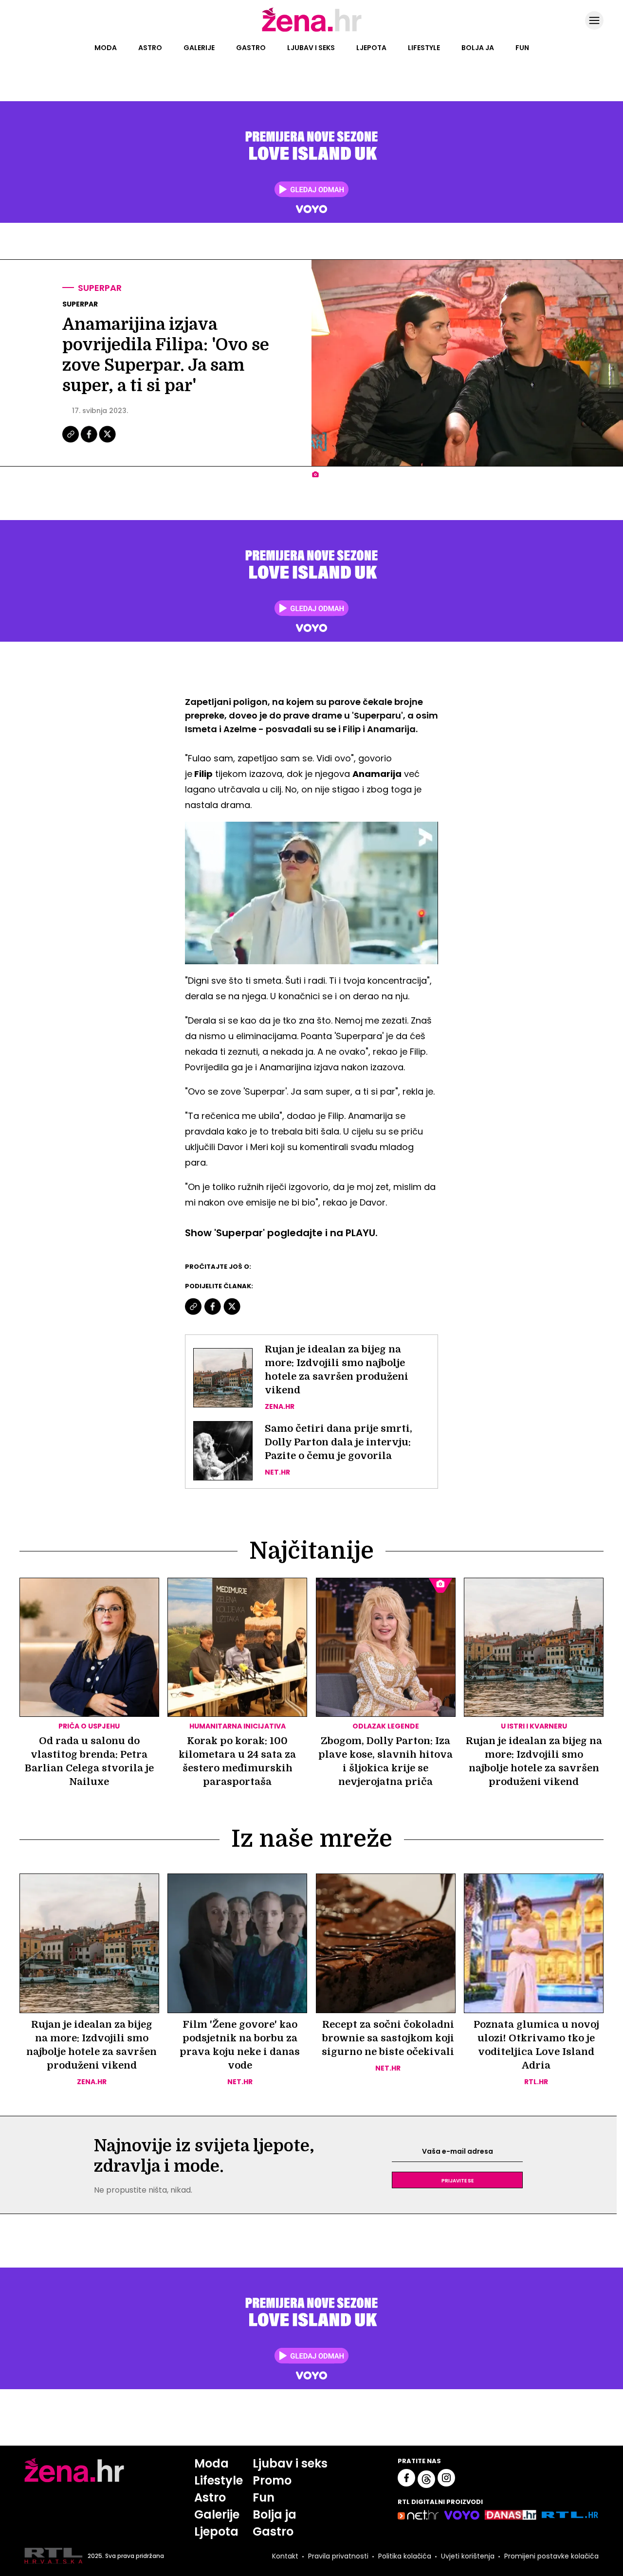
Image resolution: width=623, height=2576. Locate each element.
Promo (272, 2480)
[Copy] (71, 441)
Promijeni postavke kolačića (551, 2556)
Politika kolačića (405, 2556)
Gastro (251, 48)
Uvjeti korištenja (468, 2556)
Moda (106, 48)
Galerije (199, 48)
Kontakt (285, 2556)
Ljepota (371, 48)
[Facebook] (90, 441)
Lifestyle (424, 48)
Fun (522, 48)
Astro (150, 48)
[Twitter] (107, 441)
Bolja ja (478, 48)
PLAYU (360, 1233)
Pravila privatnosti (338, 2556)
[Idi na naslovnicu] (312, 31)
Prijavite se (458, 2180)
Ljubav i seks (311, 48)
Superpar (100, 288)
